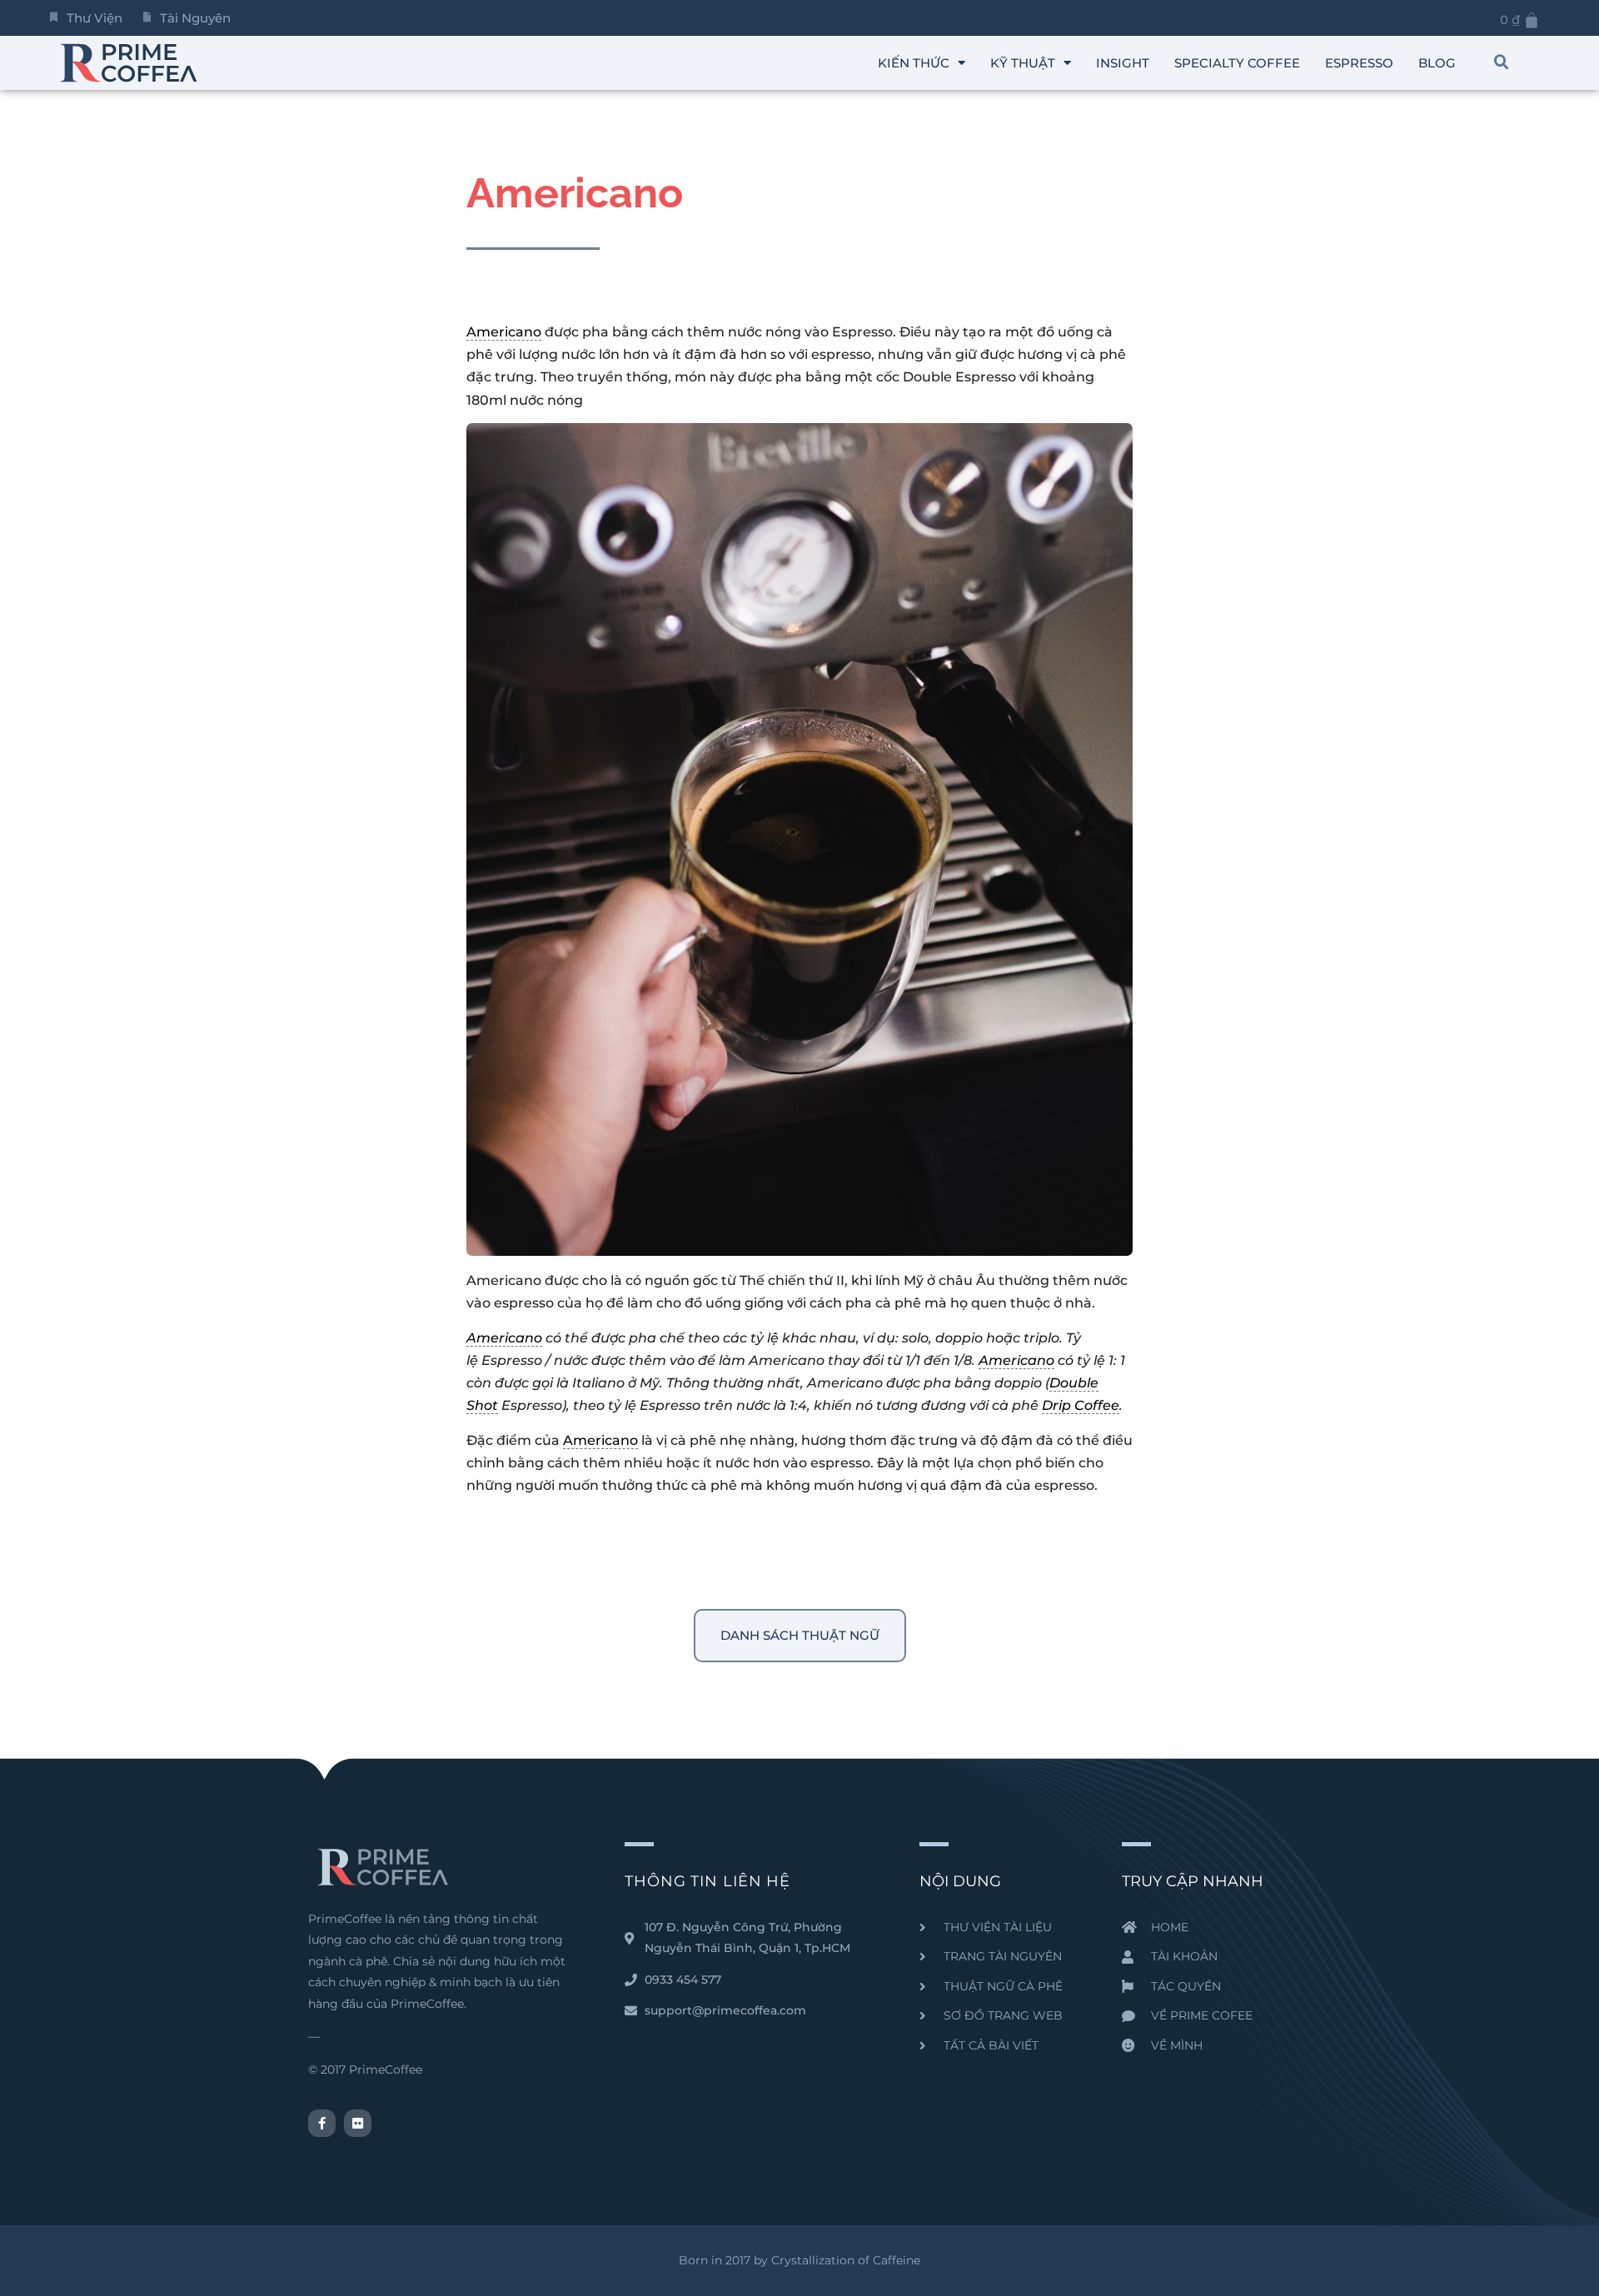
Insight (1123, 63)
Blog (1437, 63)
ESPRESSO (1359, 63)
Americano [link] (504, 332)
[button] (1502, 62)
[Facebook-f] (322, 2123)
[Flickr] (358, 2123)
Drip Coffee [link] (1081, 1405)
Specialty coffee (1237, 63)
